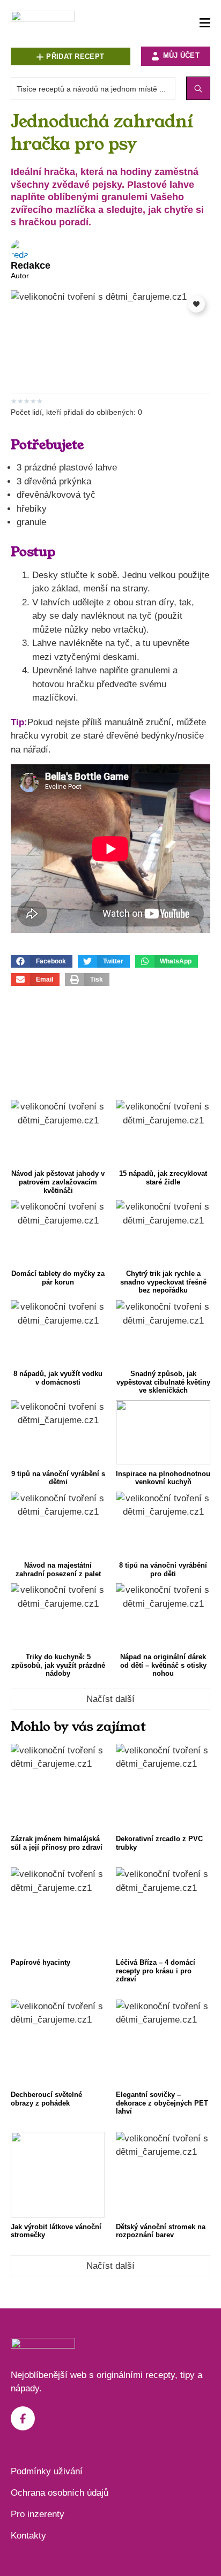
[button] (42, 961)
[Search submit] (198, 88)
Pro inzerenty (38, 2514)
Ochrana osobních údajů (60, 2493)
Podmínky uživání (47, 2471)
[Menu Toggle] (205, 23)
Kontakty (28, 2536)
